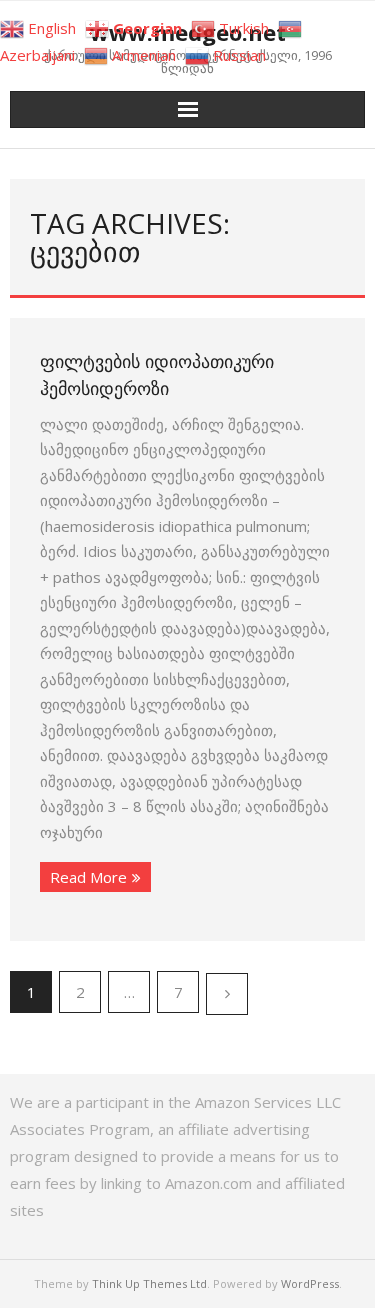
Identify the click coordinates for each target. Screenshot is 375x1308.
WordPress (310, 1283)
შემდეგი (227, 994)
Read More (88, 877)
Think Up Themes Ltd (149, 1283)
